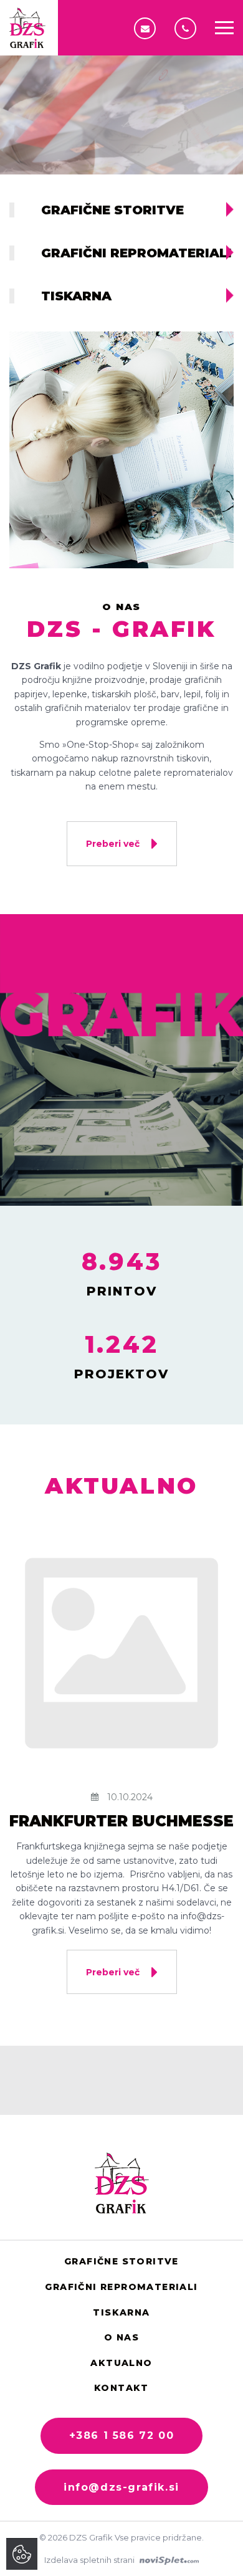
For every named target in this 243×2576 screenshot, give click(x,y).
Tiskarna (121, 2312)
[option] (121, 87)
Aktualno (121, 2363)
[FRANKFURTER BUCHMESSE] (121, 1653)
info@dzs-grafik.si (148, 28)
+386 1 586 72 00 (188, 28)
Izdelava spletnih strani (90, 2560)
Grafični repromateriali (121, 2287)
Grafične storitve (121, 2261)
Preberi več (114, 844)
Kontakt (121, 2388)
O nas (121, 2337)
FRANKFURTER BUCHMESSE (121, 1821)
